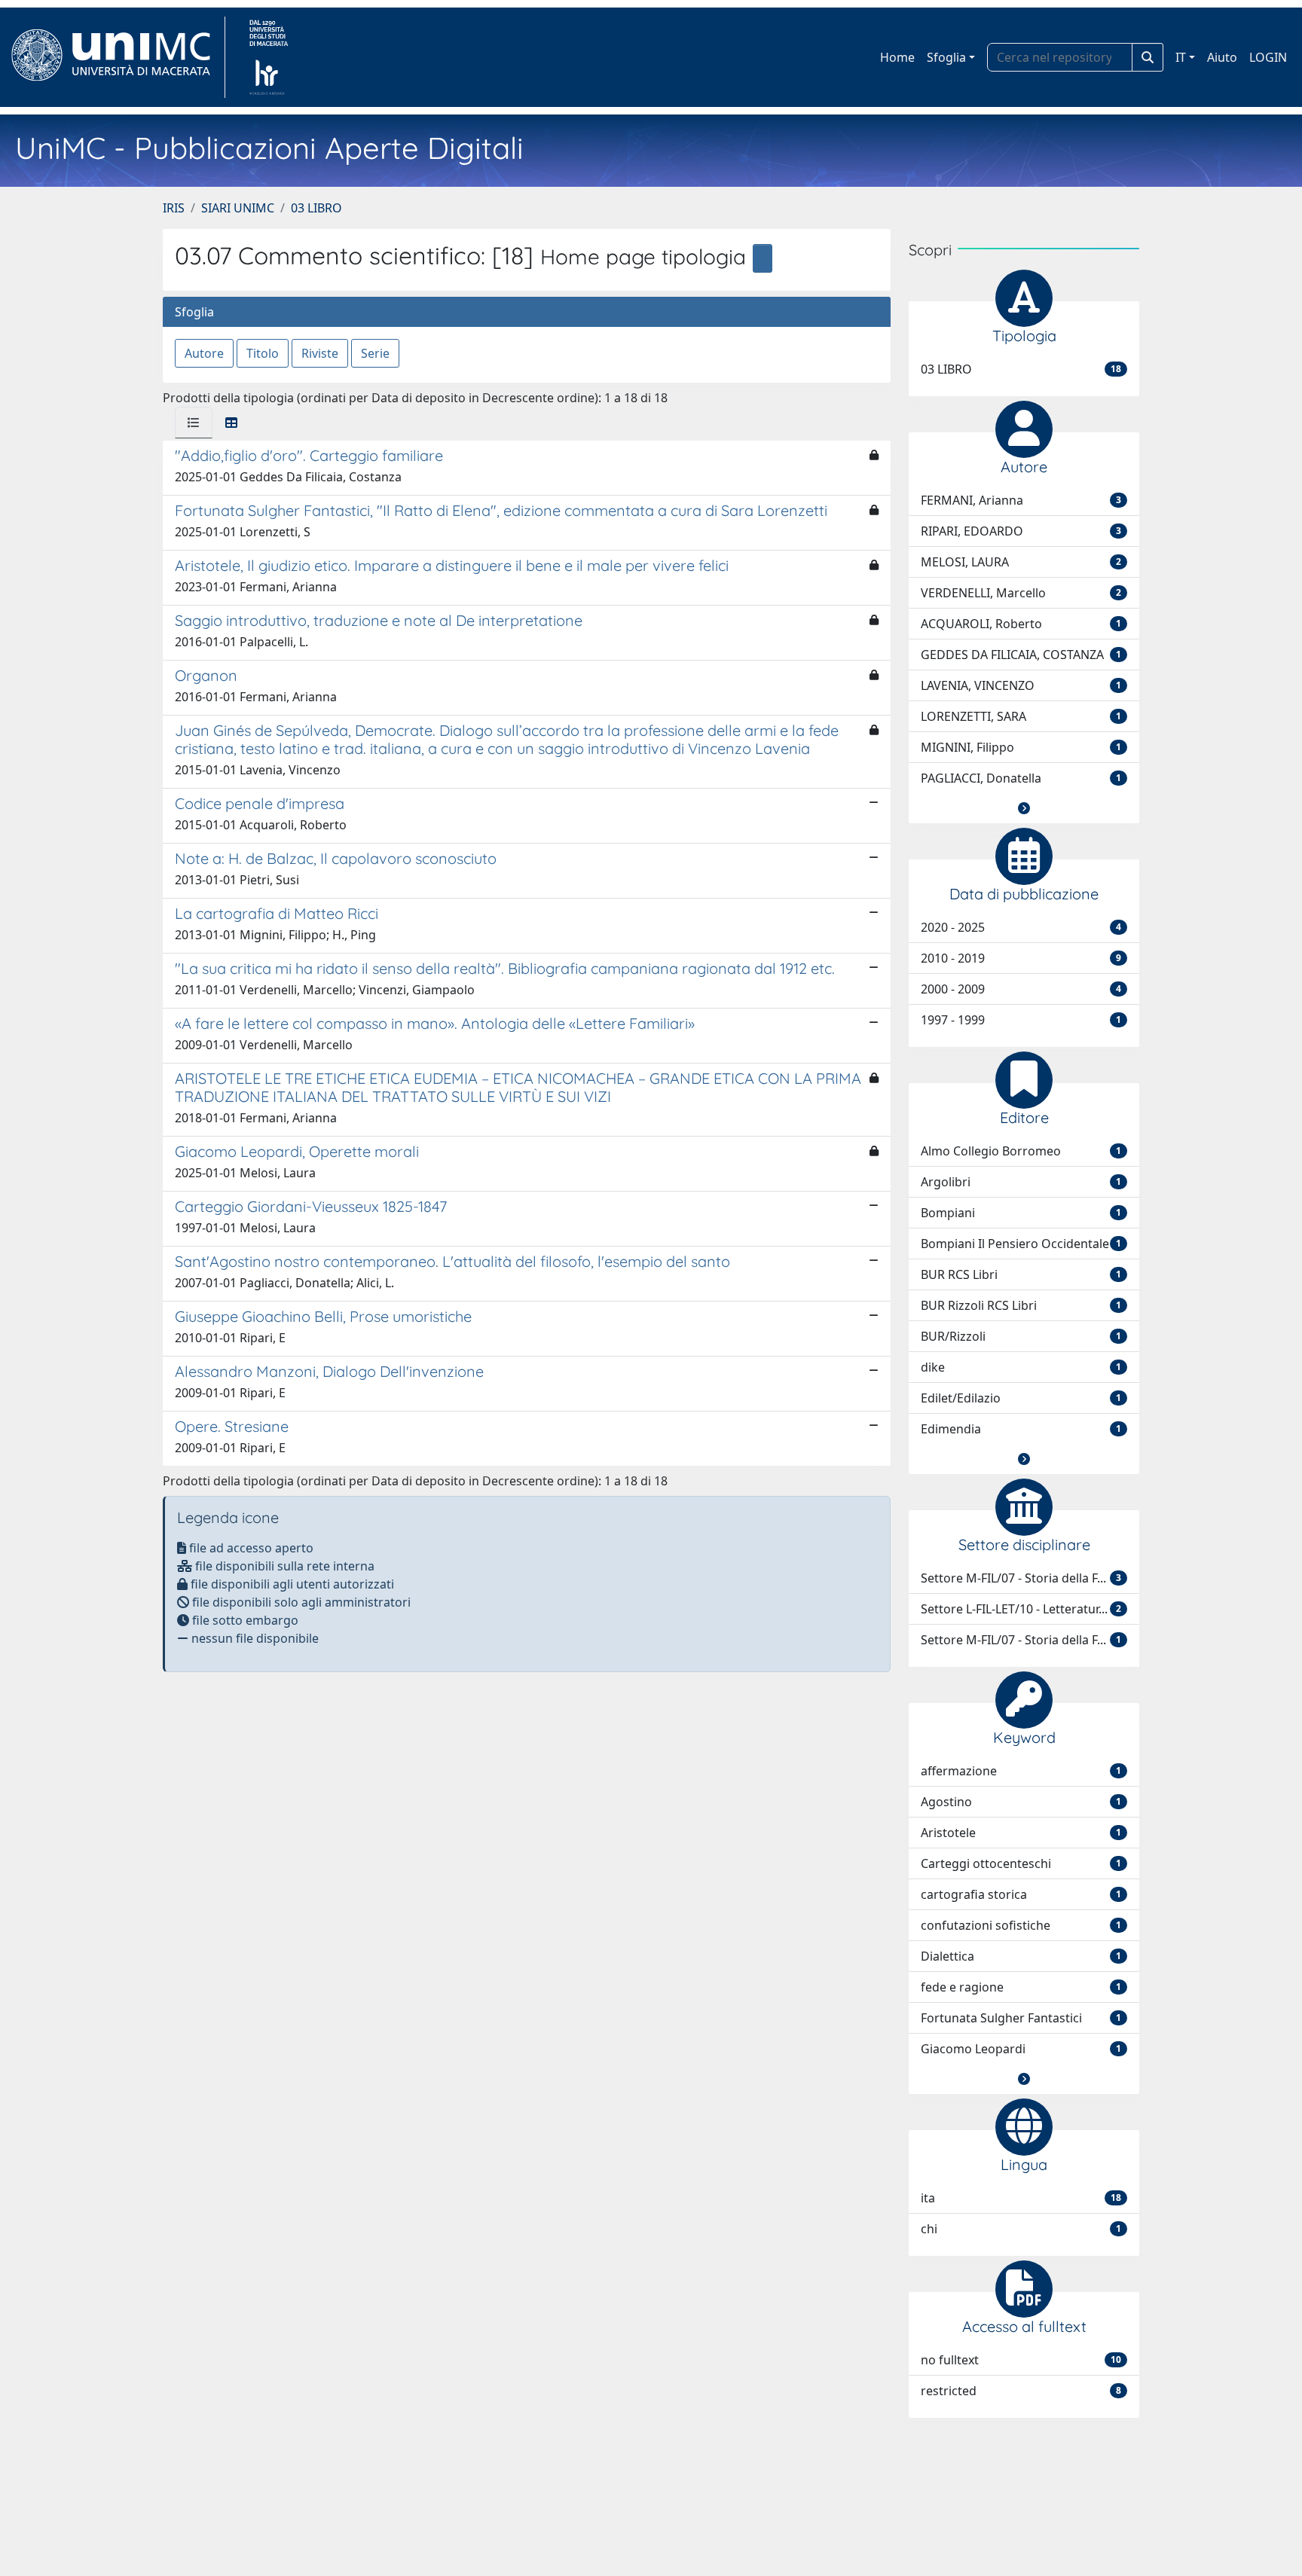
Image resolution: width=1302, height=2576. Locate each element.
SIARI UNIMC (238, 208)
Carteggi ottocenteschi (1021, 1863)
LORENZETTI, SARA (1021, 716)
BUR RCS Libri (1021, 1274)
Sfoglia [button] (946, 57)
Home (897, 57)
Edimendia (1021, 1429)
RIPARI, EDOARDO (1021, 531)
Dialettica (1021, 1956)
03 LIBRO (316, 208)
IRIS (174, 208)
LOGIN (1268, 57)
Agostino (1021, 1802)
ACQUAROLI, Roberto (1021, 624)
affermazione (1021, 1771)
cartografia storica (1021, 1894)
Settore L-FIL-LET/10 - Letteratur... (1021, 1609)
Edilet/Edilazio (1021, 1398)
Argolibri (1021, 1182)
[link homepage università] (269, 57)
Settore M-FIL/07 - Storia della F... (1021, 1578)
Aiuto (1222, 57)
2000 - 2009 (1021, 989)
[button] (1024, 808)
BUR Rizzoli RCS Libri (1021, 1305)
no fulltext (1021, 2360)
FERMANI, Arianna (1021, 500)
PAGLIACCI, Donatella (1021, 778)
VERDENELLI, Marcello (1021, 593)
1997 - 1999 (1021, 1020)
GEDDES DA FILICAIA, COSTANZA (1021, 655)
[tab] (194, 423)
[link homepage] (117, 57)
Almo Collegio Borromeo (1021, 1151)
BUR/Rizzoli (1021, 1336)
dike (1021, 1367)
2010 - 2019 (1021, 958)
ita (1021, 2198)
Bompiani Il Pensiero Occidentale (1021, 1244)
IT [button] (1181, 57)
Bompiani (1021, 1213)
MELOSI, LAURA (1021, 562)
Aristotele (1021, 1833)
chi (1021, 2229)
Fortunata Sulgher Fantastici (1021, 2018)
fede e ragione (1021, 1987)
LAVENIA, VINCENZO (1021, 685)
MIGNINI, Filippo (1021, 747)
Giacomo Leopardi (1021, 2049)
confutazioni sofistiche (1021, 1925)
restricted (1021, 2391)
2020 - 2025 (1021, 927)
